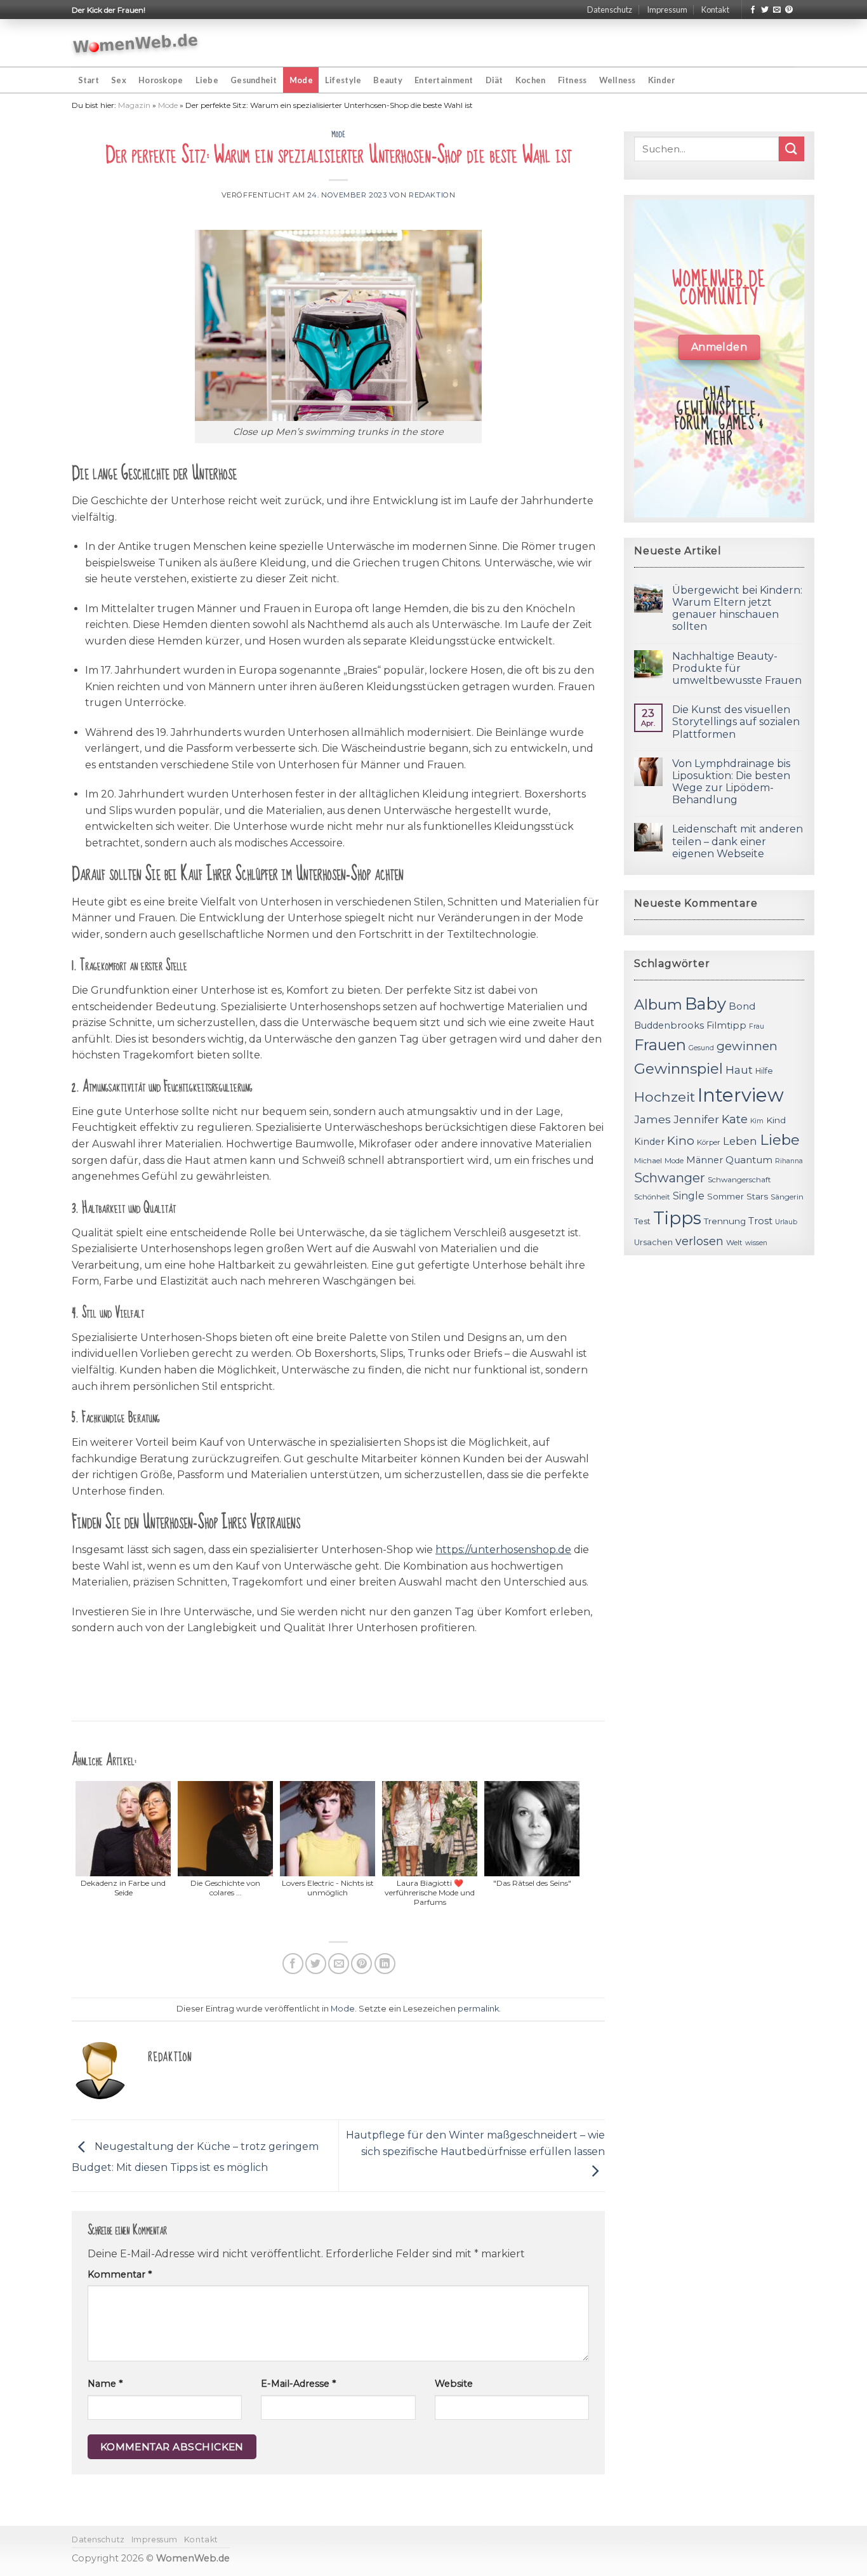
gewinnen (747, 1046)
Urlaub (786, 1222)
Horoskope (161, 80)
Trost (760, 1221)
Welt (734, 1243)
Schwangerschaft (739, 1180)
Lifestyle (343, 80)
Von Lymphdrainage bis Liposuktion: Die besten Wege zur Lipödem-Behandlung (731, 782)
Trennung (725, 1221)
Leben (740, 1141)
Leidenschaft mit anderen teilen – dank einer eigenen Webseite (738, 841)
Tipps (677, 1218)
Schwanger (670, 1178)
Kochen (531, 80)
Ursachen (653, 1242)
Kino (681, 1141)
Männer (705, 1160)
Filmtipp (726, 1025)
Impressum (667, 10)
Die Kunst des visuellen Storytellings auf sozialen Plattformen (736, 722)
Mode (301, 80)
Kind (776, 1120)
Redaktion (432, 195)
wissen (756, 1243)
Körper (709, 1142)
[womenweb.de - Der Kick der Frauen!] (136, 43)
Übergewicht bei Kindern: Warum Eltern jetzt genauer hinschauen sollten (737, 609)
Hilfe (764, 1071)
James (652, 1119)
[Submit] (791, 149)
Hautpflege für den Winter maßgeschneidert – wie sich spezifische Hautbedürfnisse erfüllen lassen (475, 2143)
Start (89, 80)
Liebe (207, 80)
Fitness (572, 80)
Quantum (749, 1160)
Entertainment (444, 80)
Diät (494, 80)
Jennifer (696, 1119)
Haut (739, 1070)
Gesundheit (254, 80)
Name (105, 2384)
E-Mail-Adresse (298, 2384)
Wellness (618, 80)
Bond (742, 1006)
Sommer (725, 1196)
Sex (119, 80)
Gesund (701, 1048)
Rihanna (789, 1161)
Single (689, 1196)
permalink (478, 2009)
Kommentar (120, 2274)
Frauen (660, 1045)
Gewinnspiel (678, 1069)
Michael (648, 1161)
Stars (757, 1196)
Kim (757, 1121)
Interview (741, 1095)
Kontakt (715, 10)
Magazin (134, 105)
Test (642, 1221)
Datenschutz (610, 10)
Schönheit (652, 1197)
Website (454, 2384)
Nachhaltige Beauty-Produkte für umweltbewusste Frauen (737, 668)
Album (658, 1004)
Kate (735, 1119)
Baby (705, 1004)
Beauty (388, 80)
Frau (757, 1026)
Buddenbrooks (669, 1025)
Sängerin (787, 1197)
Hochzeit (665, 1097)
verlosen (699, 1241)
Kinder (662, 80)
